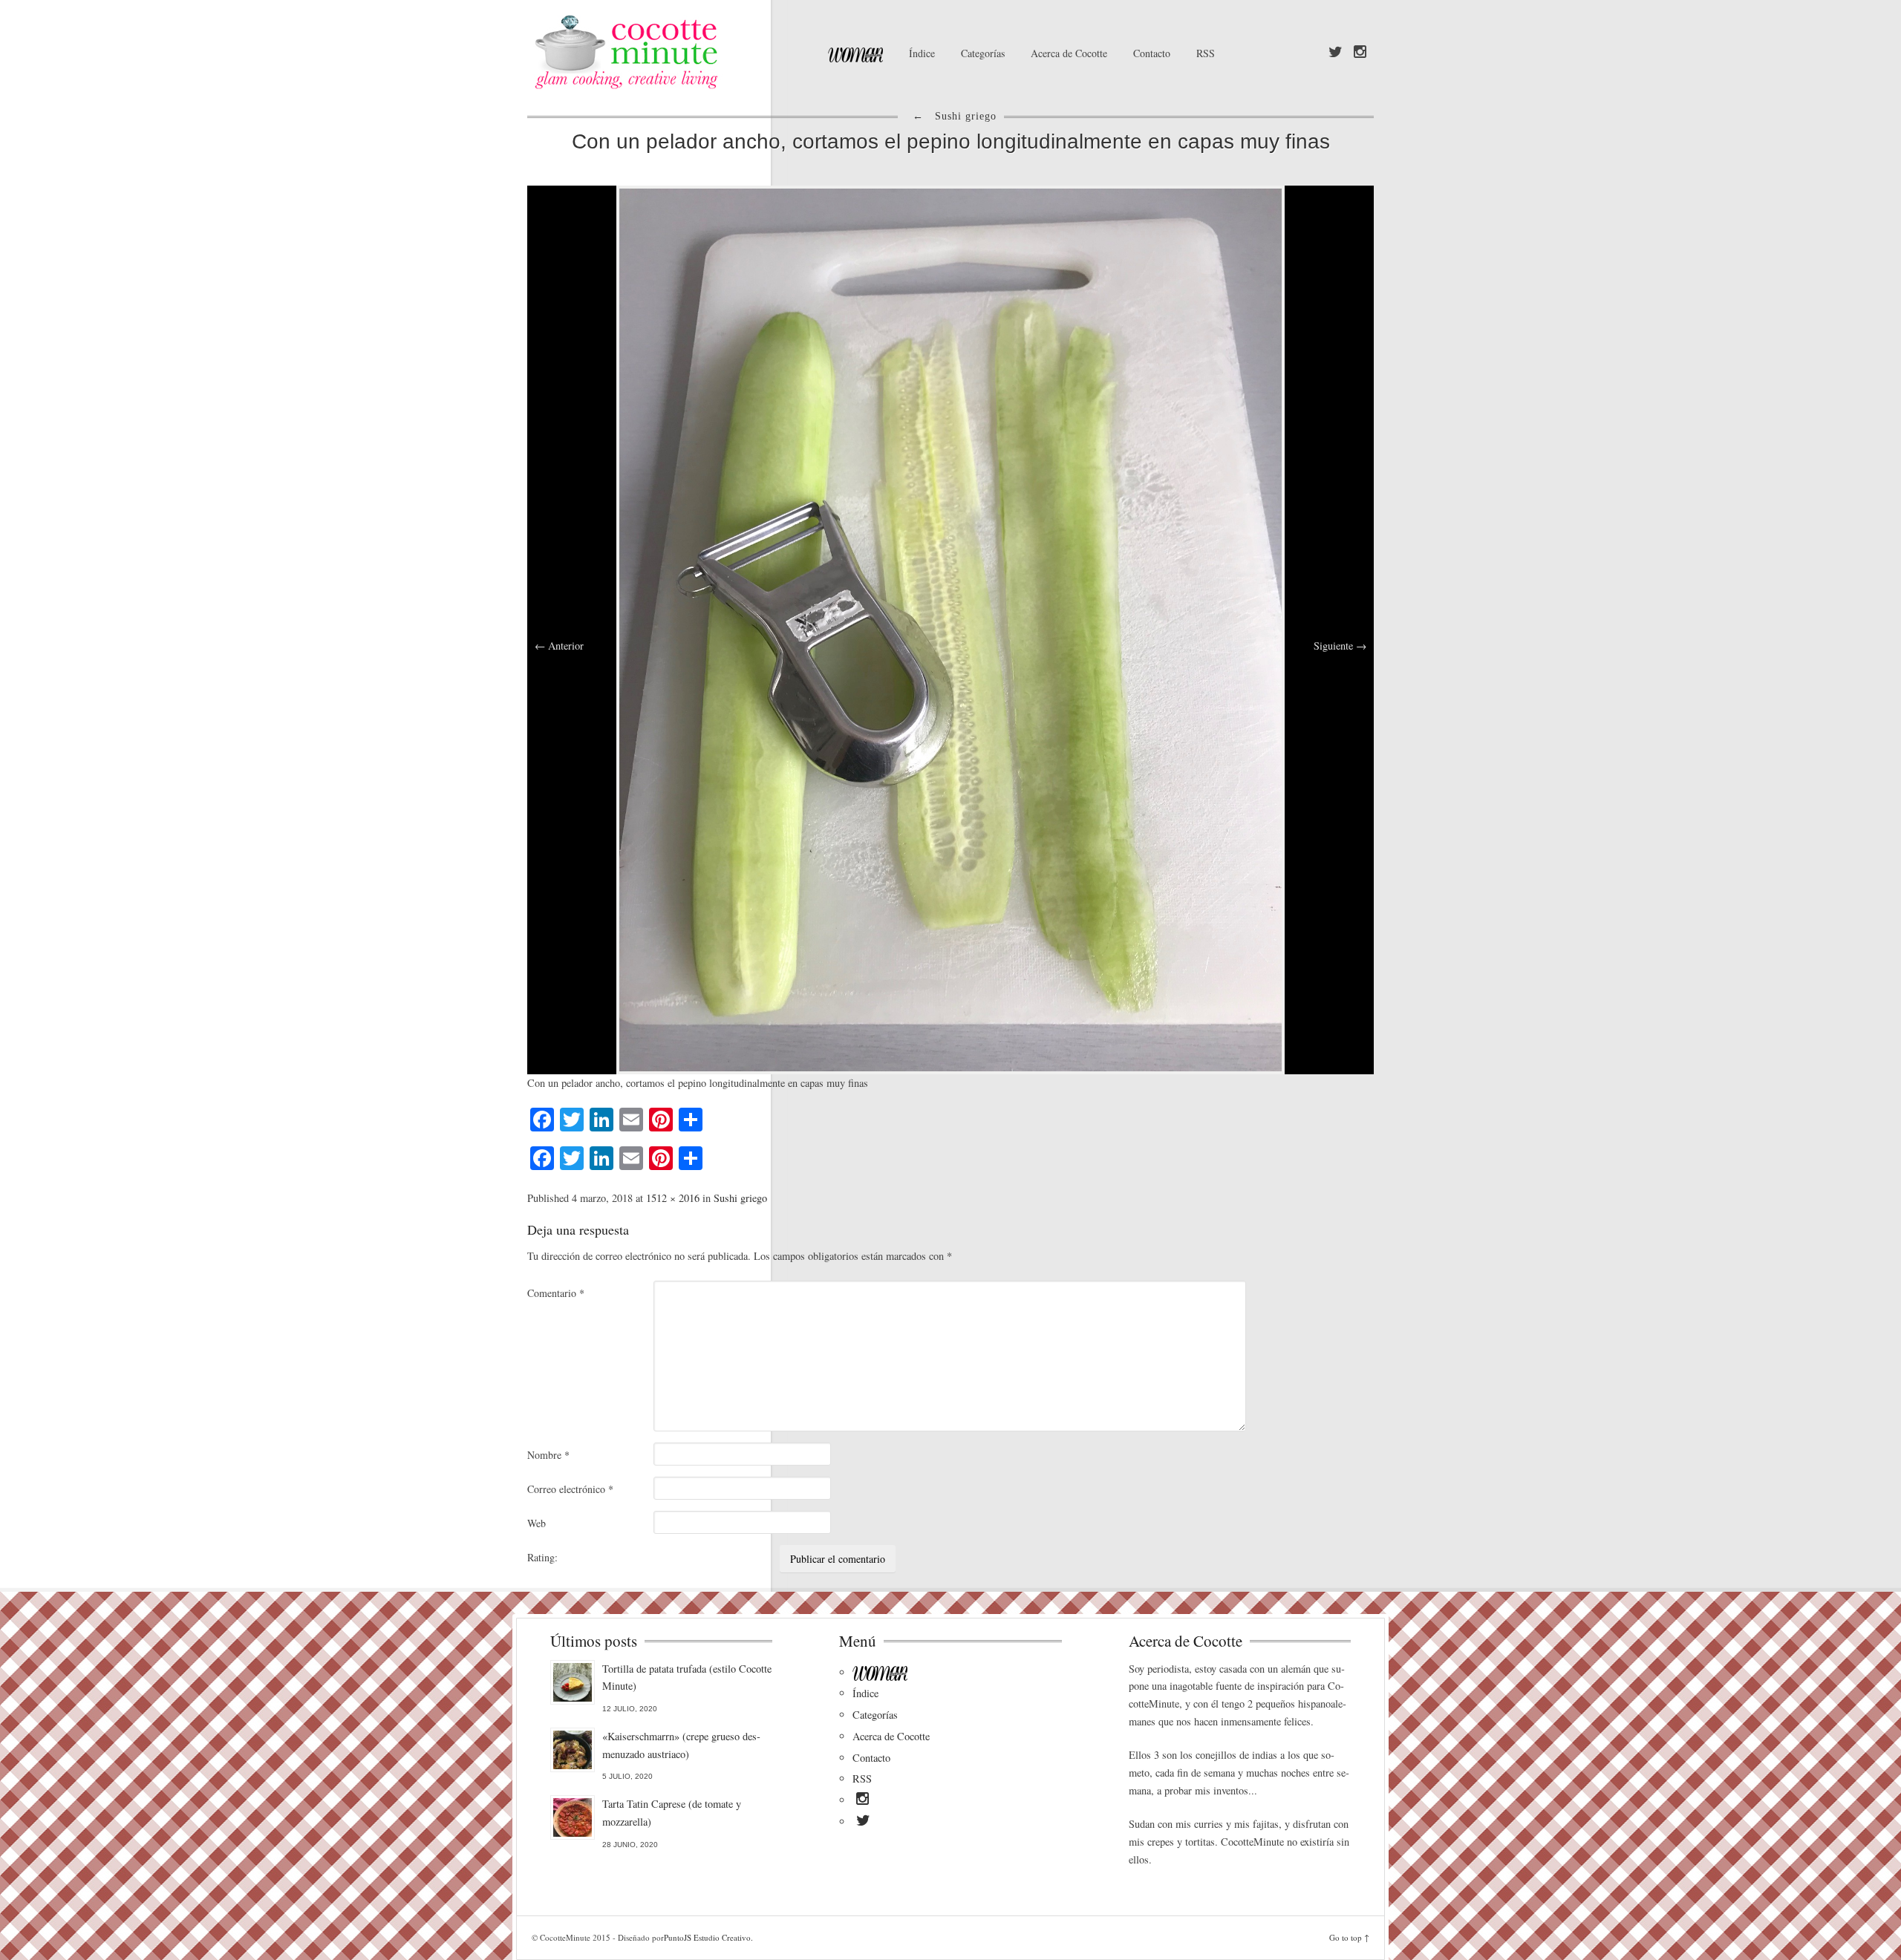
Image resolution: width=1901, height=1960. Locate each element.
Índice (922, 53)
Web (537, 1523)
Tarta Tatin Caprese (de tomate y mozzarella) (672, 1813)
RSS (1206, 53)
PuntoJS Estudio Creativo (707, 1937)
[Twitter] (1336, 53)
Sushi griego (740, 1198)
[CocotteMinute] (661, 52)
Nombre (548, 1455)
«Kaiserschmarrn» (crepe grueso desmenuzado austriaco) (681, 1745)
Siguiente (1340, 646)
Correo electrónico (570, 1489)
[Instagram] (1360, 53)
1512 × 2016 (673, 1198)
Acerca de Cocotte (1069, 53)
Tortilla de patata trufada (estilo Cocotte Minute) (687, 1678)
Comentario (556, 1293)
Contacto (1152, 53)
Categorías (983, 53)
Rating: (542, 1557)
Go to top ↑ (1349, 1937)
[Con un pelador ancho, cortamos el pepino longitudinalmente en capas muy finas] (950, 628)
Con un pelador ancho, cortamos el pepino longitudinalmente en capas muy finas (951, 141)
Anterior (559, 646)
